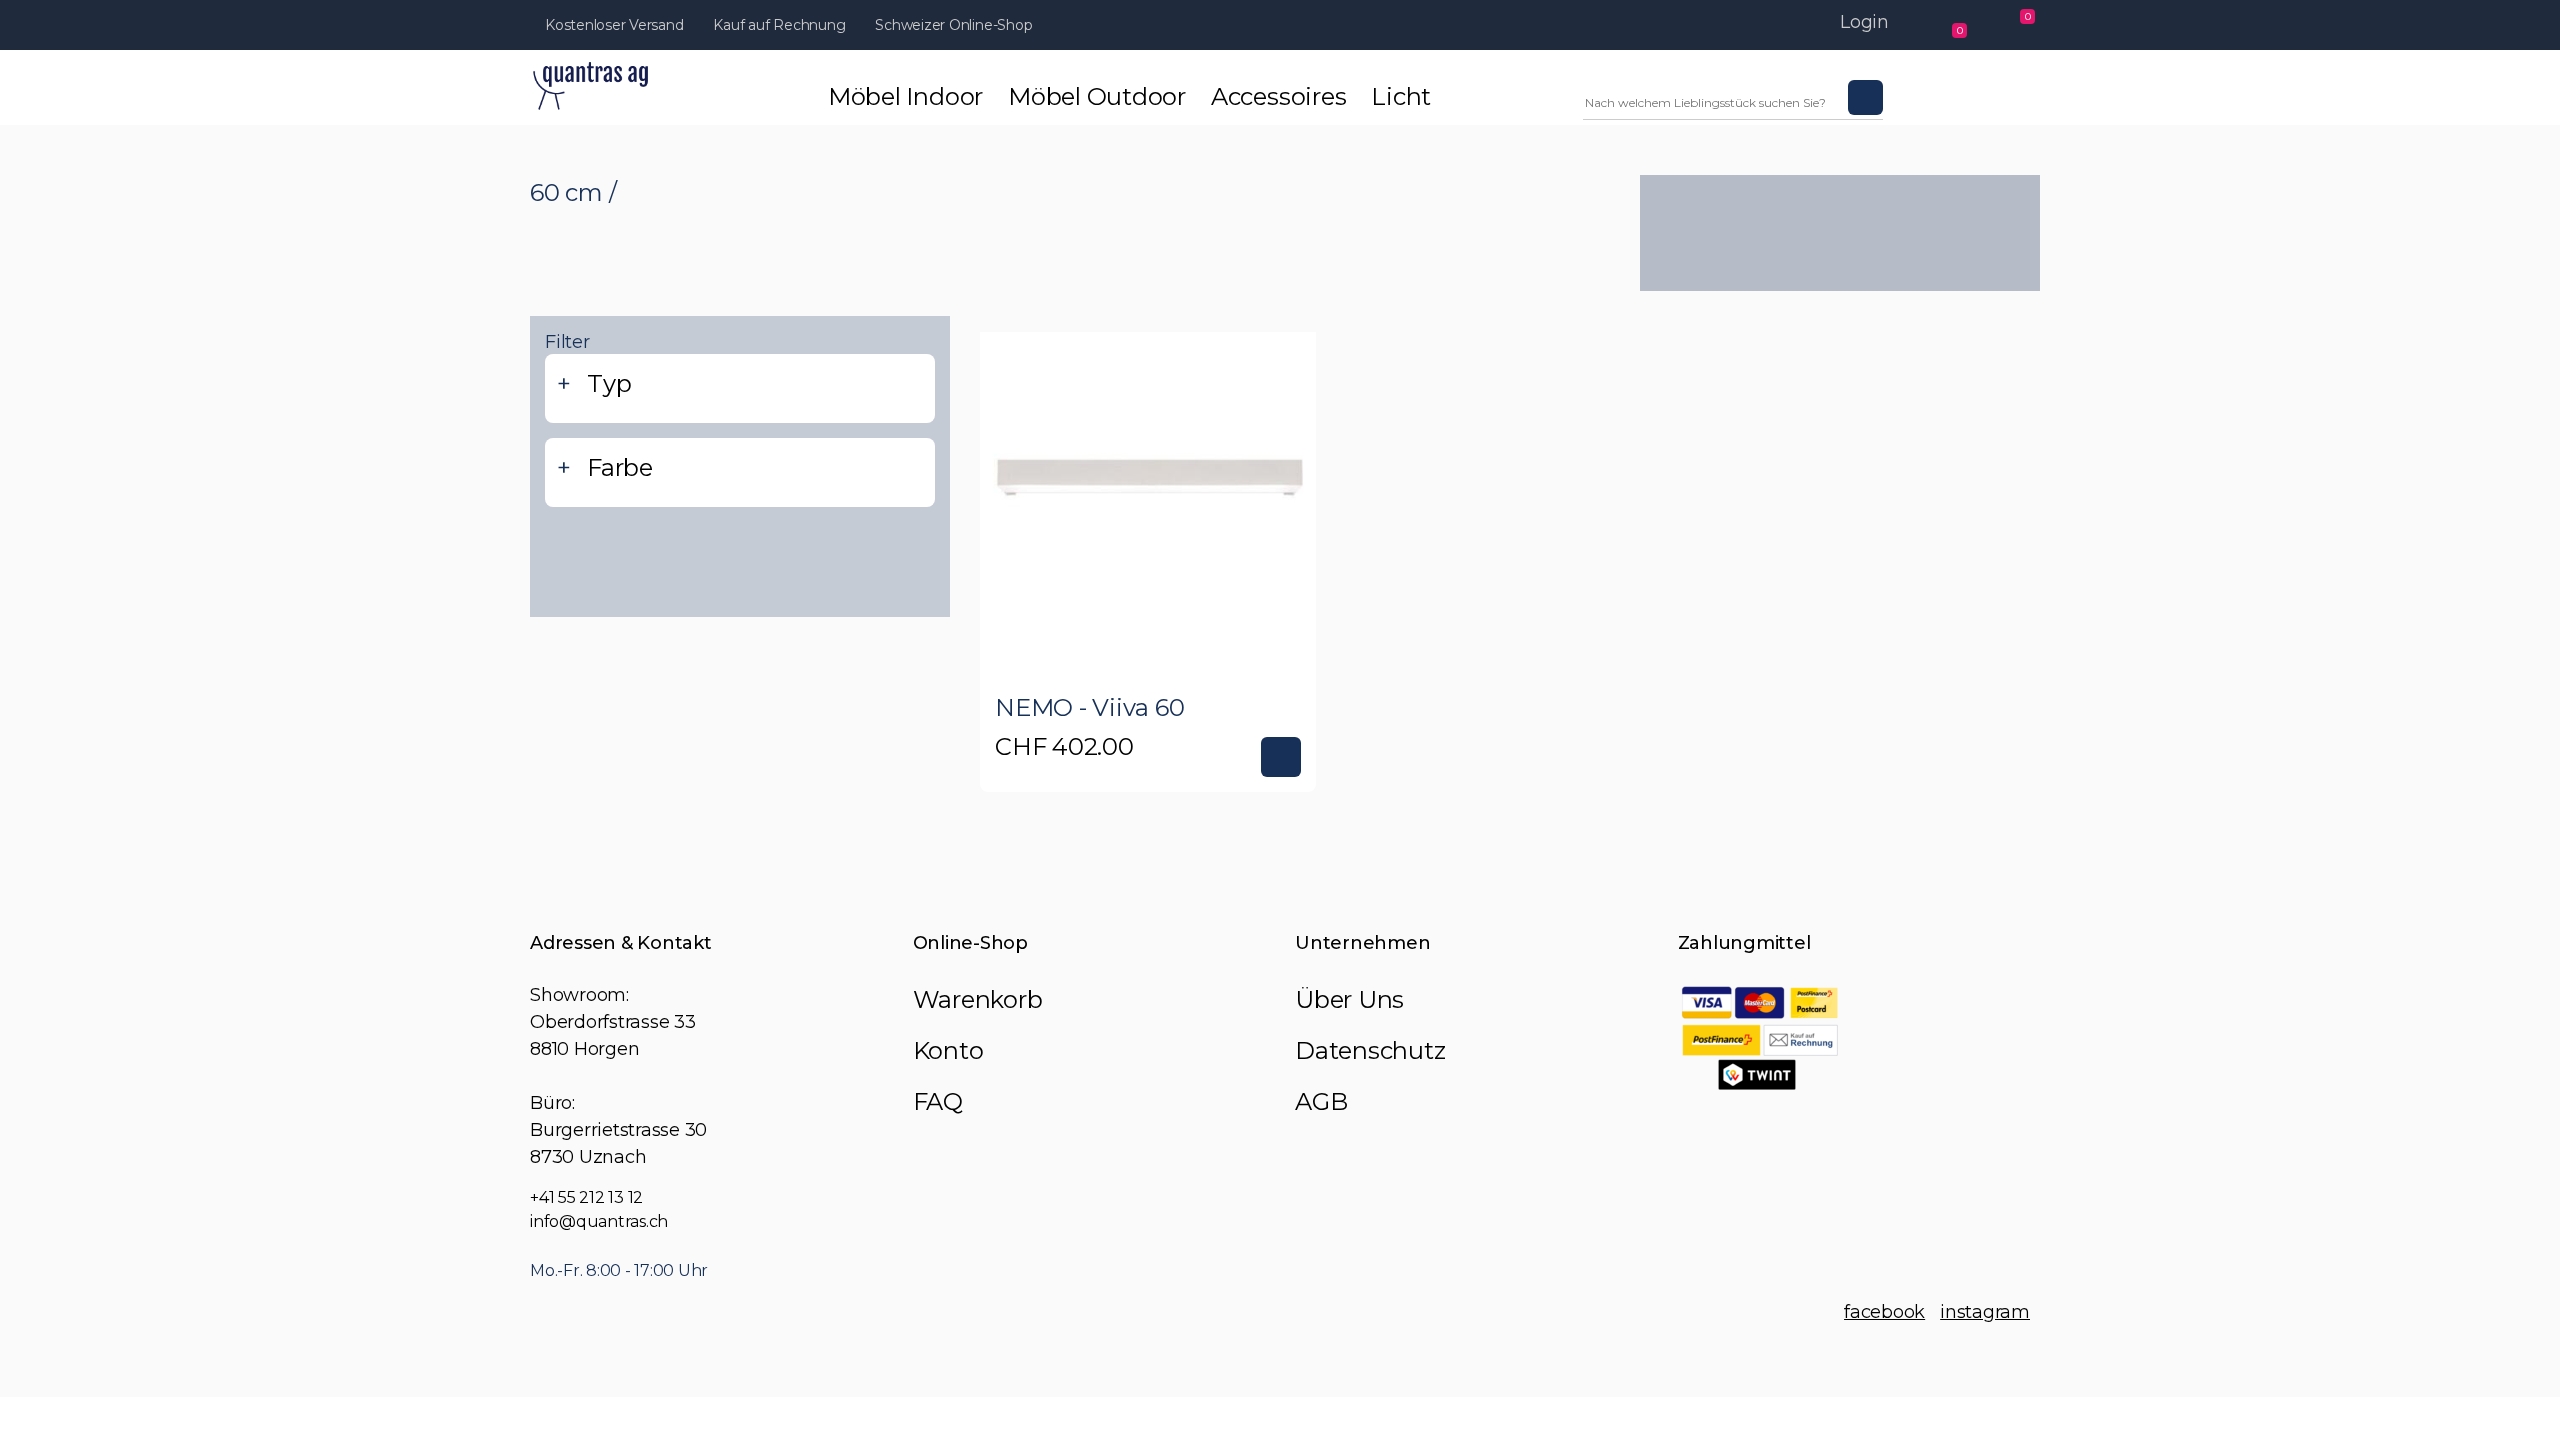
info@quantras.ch (599, 1221)
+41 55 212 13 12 (586, 1197)
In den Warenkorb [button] (1281, 757)
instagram (1985, 1312)
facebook (1884, 1312)
